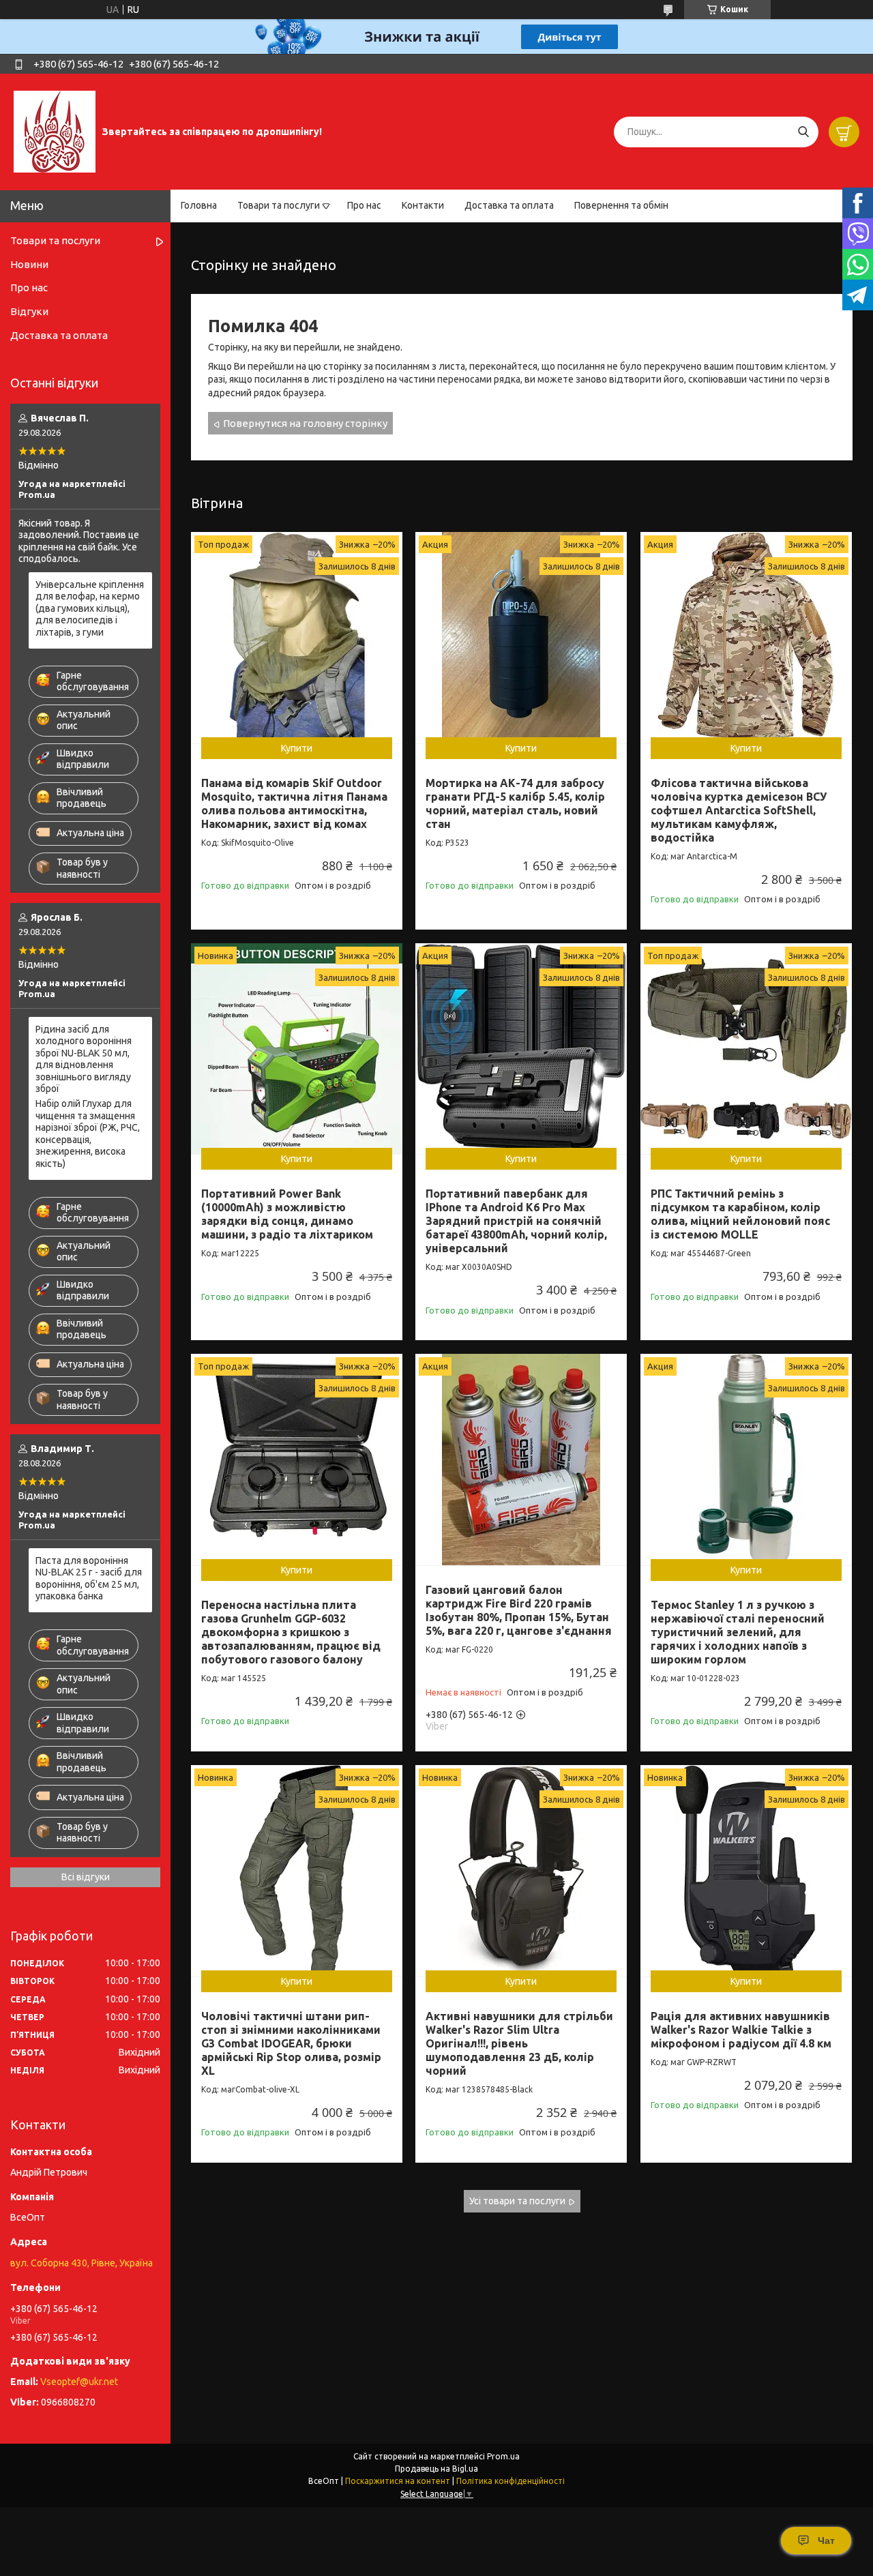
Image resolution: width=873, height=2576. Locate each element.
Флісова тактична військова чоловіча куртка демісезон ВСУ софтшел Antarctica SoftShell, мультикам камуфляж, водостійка (739, 810)
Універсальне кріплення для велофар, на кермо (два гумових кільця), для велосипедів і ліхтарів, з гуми (90, 608)
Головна (199, 205)
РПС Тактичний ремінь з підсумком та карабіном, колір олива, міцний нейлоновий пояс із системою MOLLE (740, 1214)
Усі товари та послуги (517, 2201)
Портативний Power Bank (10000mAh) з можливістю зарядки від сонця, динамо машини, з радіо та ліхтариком (287, 1214)
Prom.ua (503, 2456)
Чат (826, 2541)
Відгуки (29, 311)
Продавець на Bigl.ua (436, 2469)
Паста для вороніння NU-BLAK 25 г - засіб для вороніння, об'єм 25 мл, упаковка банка (89, 1579)
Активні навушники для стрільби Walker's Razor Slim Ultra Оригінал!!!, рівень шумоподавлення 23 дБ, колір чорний (519, 2043)
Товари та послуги (279, 205)
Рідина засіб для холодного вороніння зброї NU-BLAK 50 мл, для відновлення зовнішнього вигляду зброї (84, 1059)
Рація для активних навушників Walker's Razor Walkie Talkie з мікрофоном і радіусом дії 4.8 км (741, 2030)
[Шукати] (803, 132)
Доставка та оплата (509, 205)
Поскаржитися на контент (398, 2481)
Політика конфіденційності (511, 2481)
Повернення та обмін (621, 205)
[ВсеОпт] (55, 131)
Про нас (364, 205)
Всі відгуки (86, 1877)
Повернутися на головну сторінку (305, 423)
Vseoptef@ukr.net (79, 2382)
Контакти (423, 205)
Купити (297, 748)
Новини (29, 264)
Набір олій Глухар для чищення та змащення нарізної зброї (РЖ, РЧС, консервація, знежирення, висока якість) (88, 1134)
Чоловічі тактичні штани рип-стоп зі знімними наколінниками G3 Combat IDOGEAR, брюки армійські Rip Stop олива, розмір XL (291, 2043)
